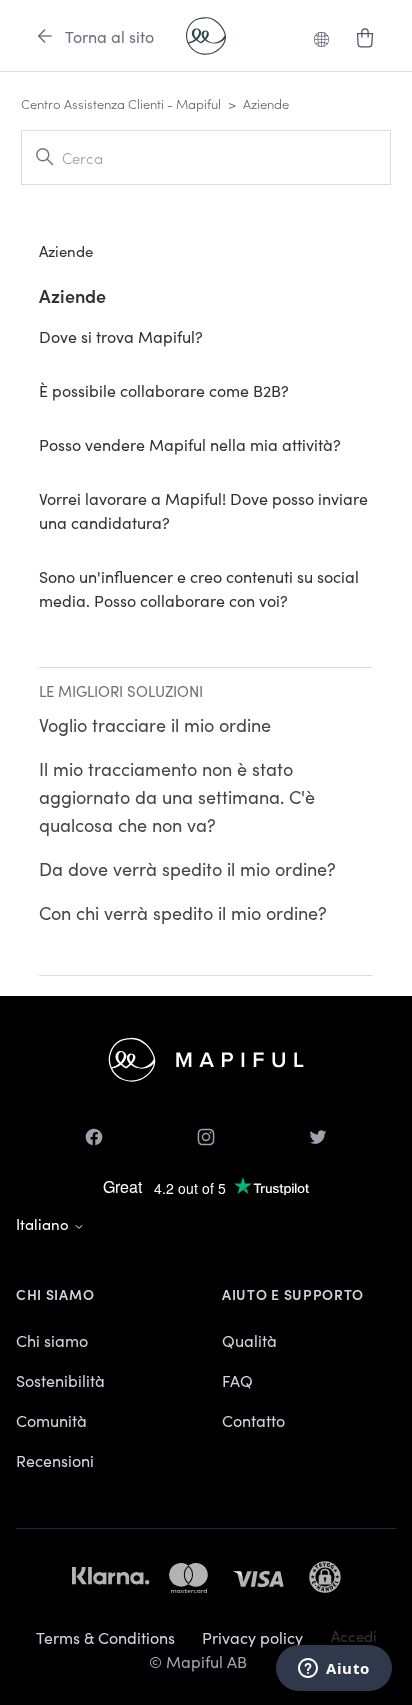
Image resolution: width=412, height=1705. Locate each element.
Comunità (51, 1420)
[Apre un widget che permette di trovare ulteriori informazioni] (334, 1670)
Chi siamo (52, 1340)
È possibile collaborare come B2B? (164, 390)
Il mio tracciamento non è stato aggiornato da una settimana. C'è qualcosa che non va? (177, 796)
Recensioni (55, 1460)
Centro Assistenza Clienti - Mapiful (121, 103)
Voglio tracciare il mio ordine (155, 724)
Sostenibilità (60, 1380)
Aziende (72, 295)
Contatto (253, 1420)
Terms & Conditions (105, 1637)
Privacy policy (252, 1637)
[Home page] (206, 36)
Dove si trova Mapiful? (121, 336)
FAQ (237, 1380)
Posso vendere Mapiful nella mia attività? (190, 444)
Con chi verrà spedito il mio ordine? (183, 912)
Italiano (44, 1223)
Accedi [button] (354, 1635)
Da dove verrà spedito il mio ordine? (187, 868)
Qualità (249, 1340)
